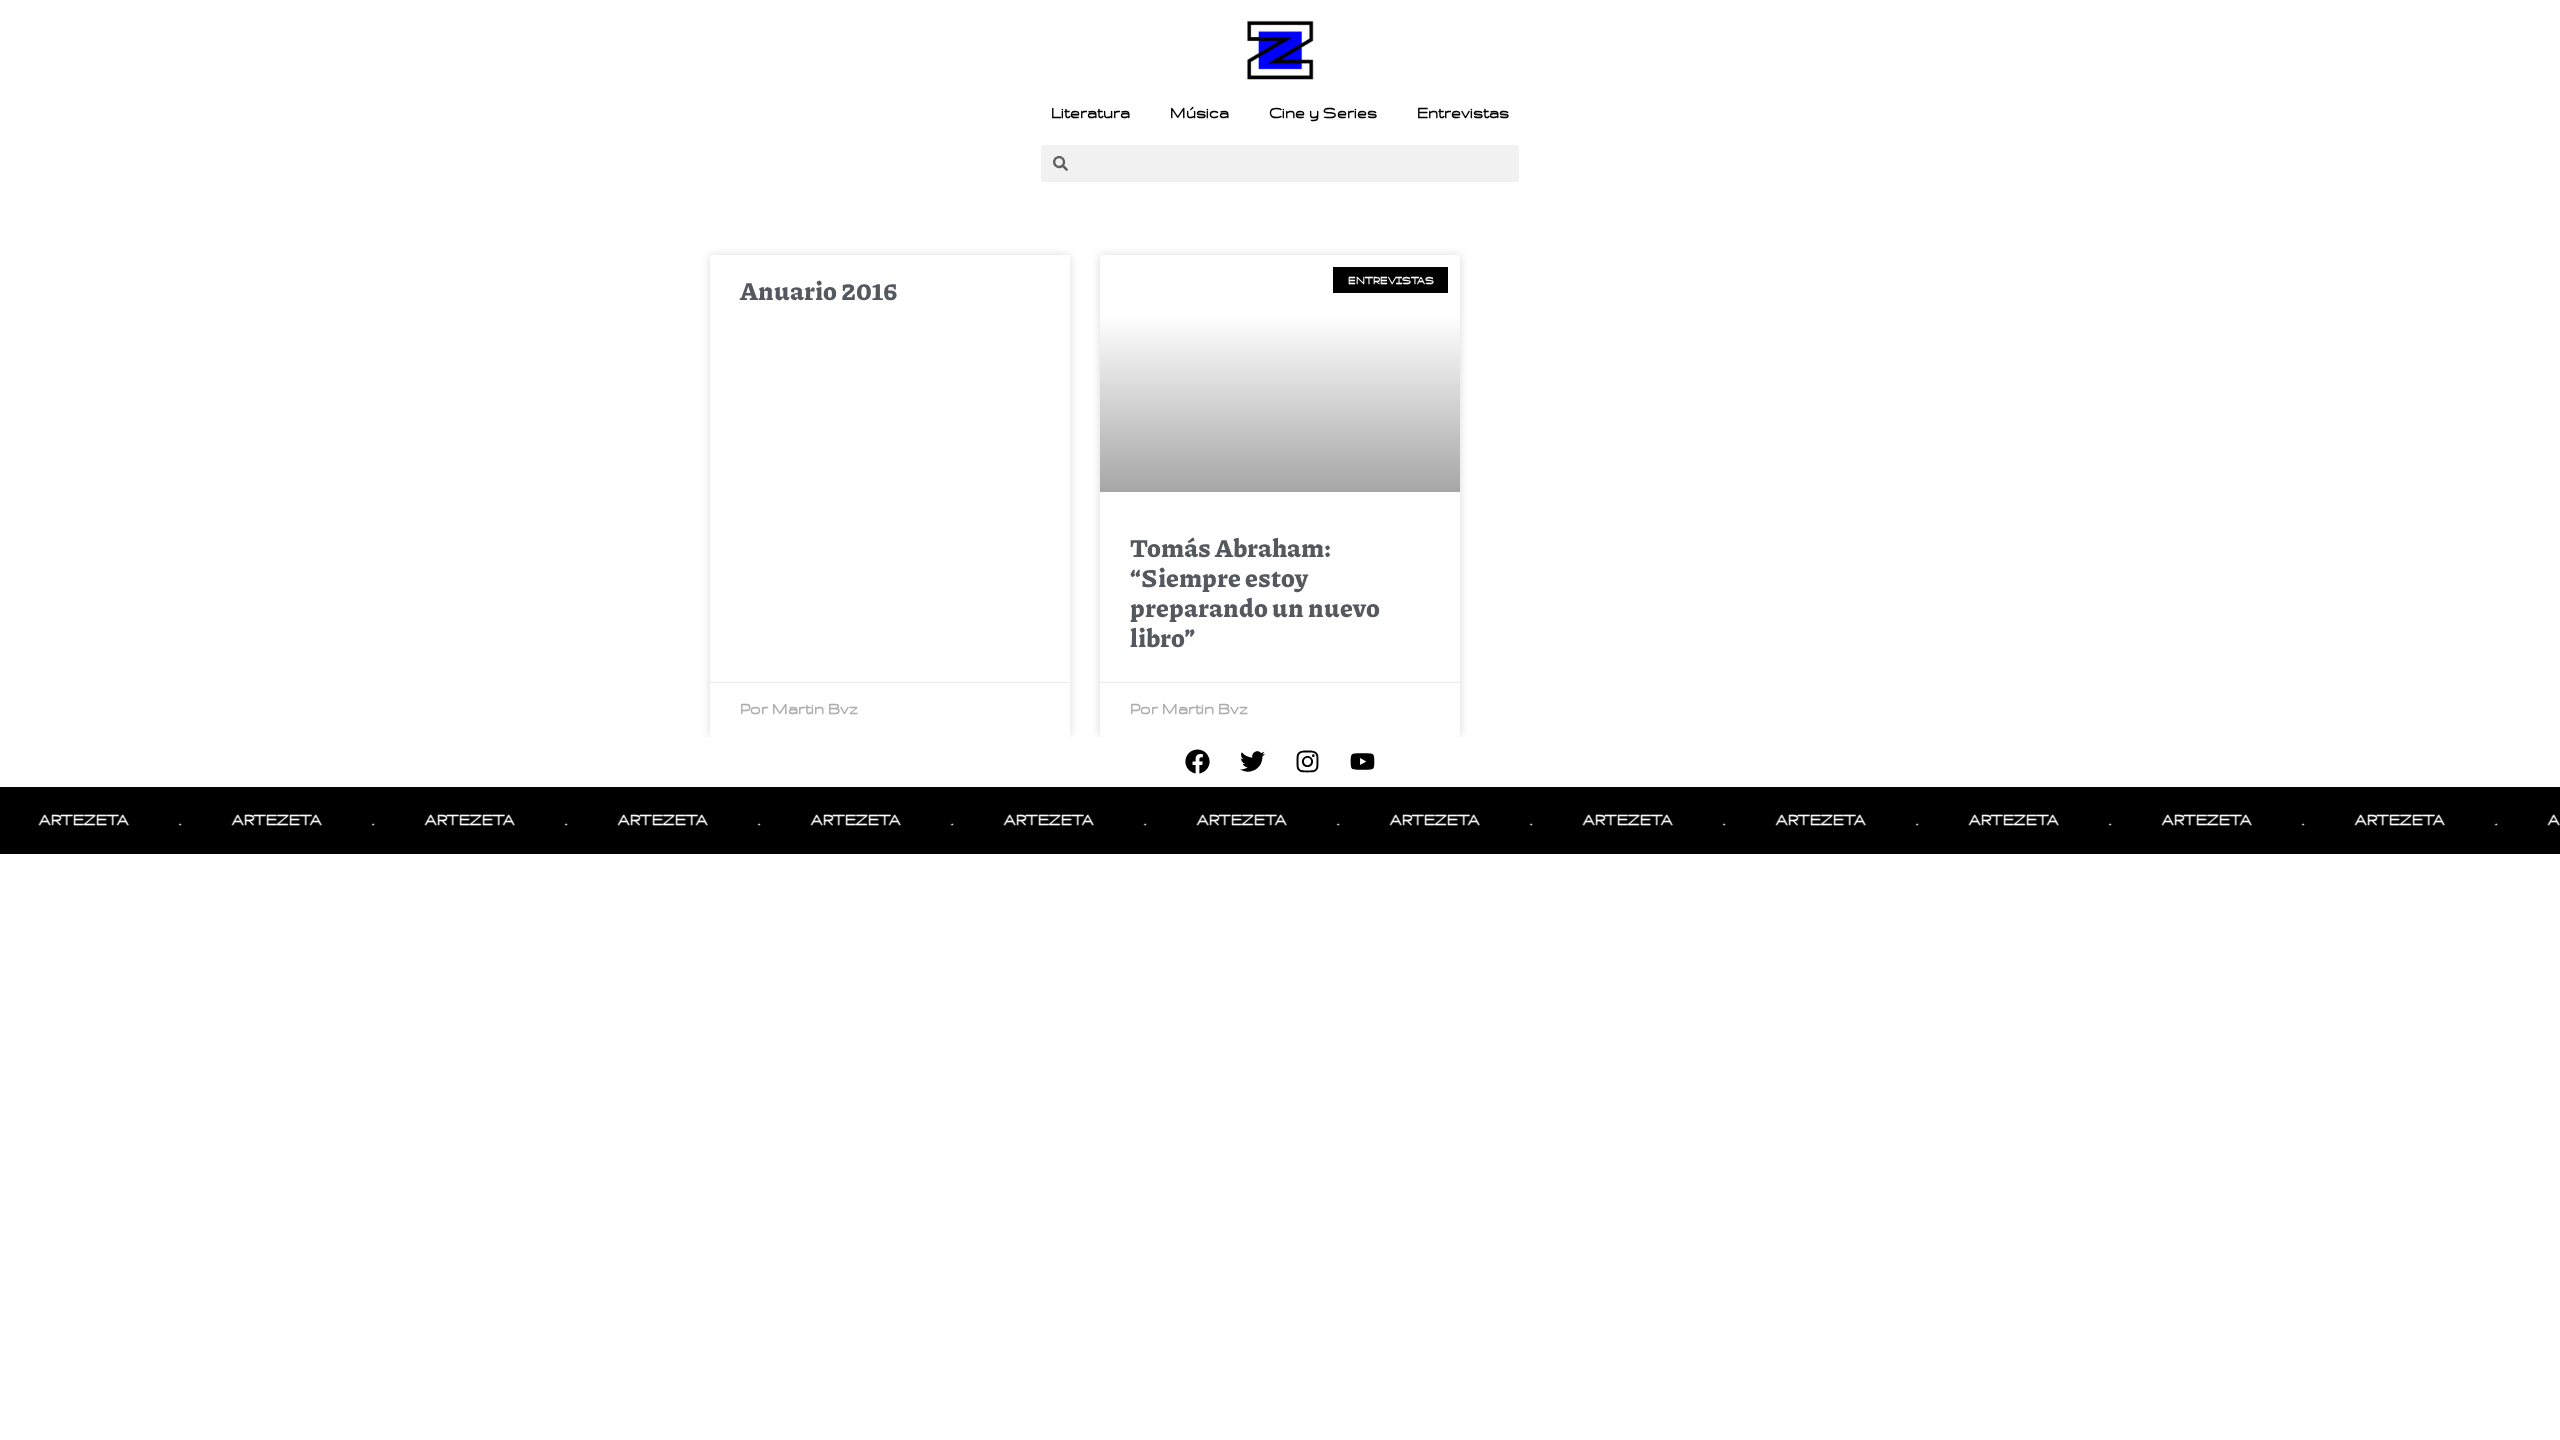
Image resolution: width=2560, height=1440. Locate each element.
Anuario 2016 (819, 290)
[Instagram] (1308, 762)
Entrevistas (1463, 113)
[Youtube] (1363, 762)
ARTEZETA (59, 820)
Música (1199, 113)
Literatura (1090, 113)
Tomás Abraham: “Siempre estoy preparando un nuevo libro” (1255, 592)
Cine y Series (1323, 113)
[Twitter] (1253, 762)
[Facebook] (1198, 762)
